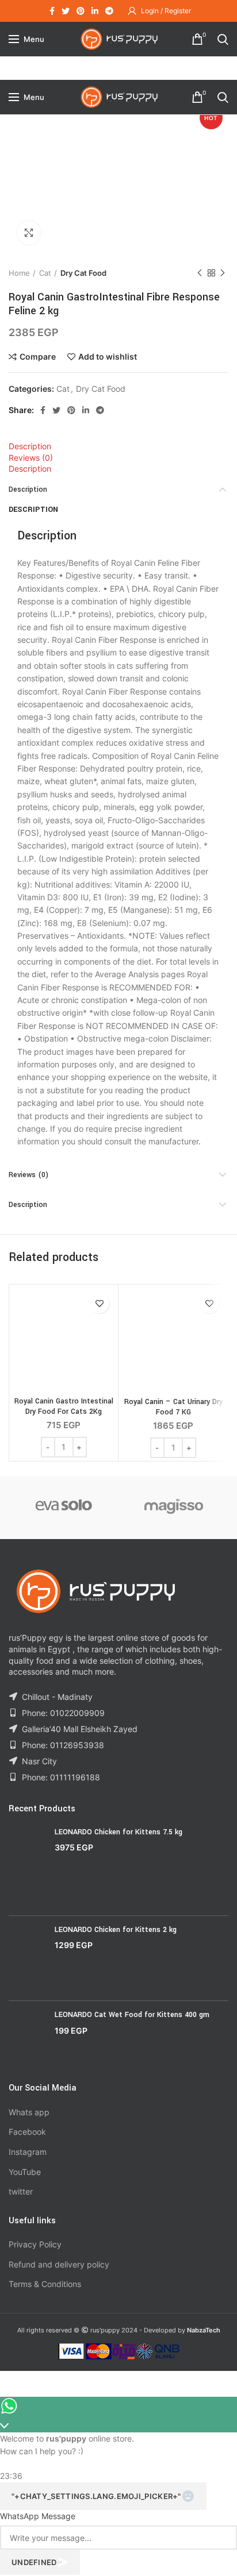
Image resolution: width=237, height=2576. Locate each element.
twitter (21, 2191)
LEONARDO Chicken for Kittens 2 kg (116, 1930)
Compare (38, 357)
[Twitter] (66, 11)
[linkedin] (95, 11)
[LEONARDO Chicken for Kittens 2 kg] (27, 1958)
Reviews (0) (31, 458)
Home (19, 273)
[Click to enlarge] (29, 233)
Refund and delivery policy (59, 2264)
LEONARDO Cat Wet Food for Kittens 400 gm (132, 2015)
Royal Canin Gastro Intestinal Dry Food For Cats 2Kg (64, 1406)
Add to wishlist (108, 357)
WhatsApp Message (38, 2516)
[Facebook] (52, 11)
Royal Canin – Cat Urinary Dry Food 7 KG (173, 1407)
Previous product (200, 273)
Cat (45, 273)
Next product (223, 273)
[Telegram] (109, 11)
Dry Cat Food (83, 273)
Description (30, 446)
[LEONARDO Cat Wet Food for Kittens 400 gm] (27, 2037)
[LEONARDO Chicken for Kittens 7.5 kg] (27, 1867)
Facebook (27, 2132)
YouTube (25, 2172)
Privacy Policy (35, 2244)
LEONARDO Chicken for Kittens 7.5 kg (118, 1832)
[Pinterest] (81, 11)
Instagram (28, 2152)
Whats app (29, 2112)
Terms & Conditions (45, 2284)
